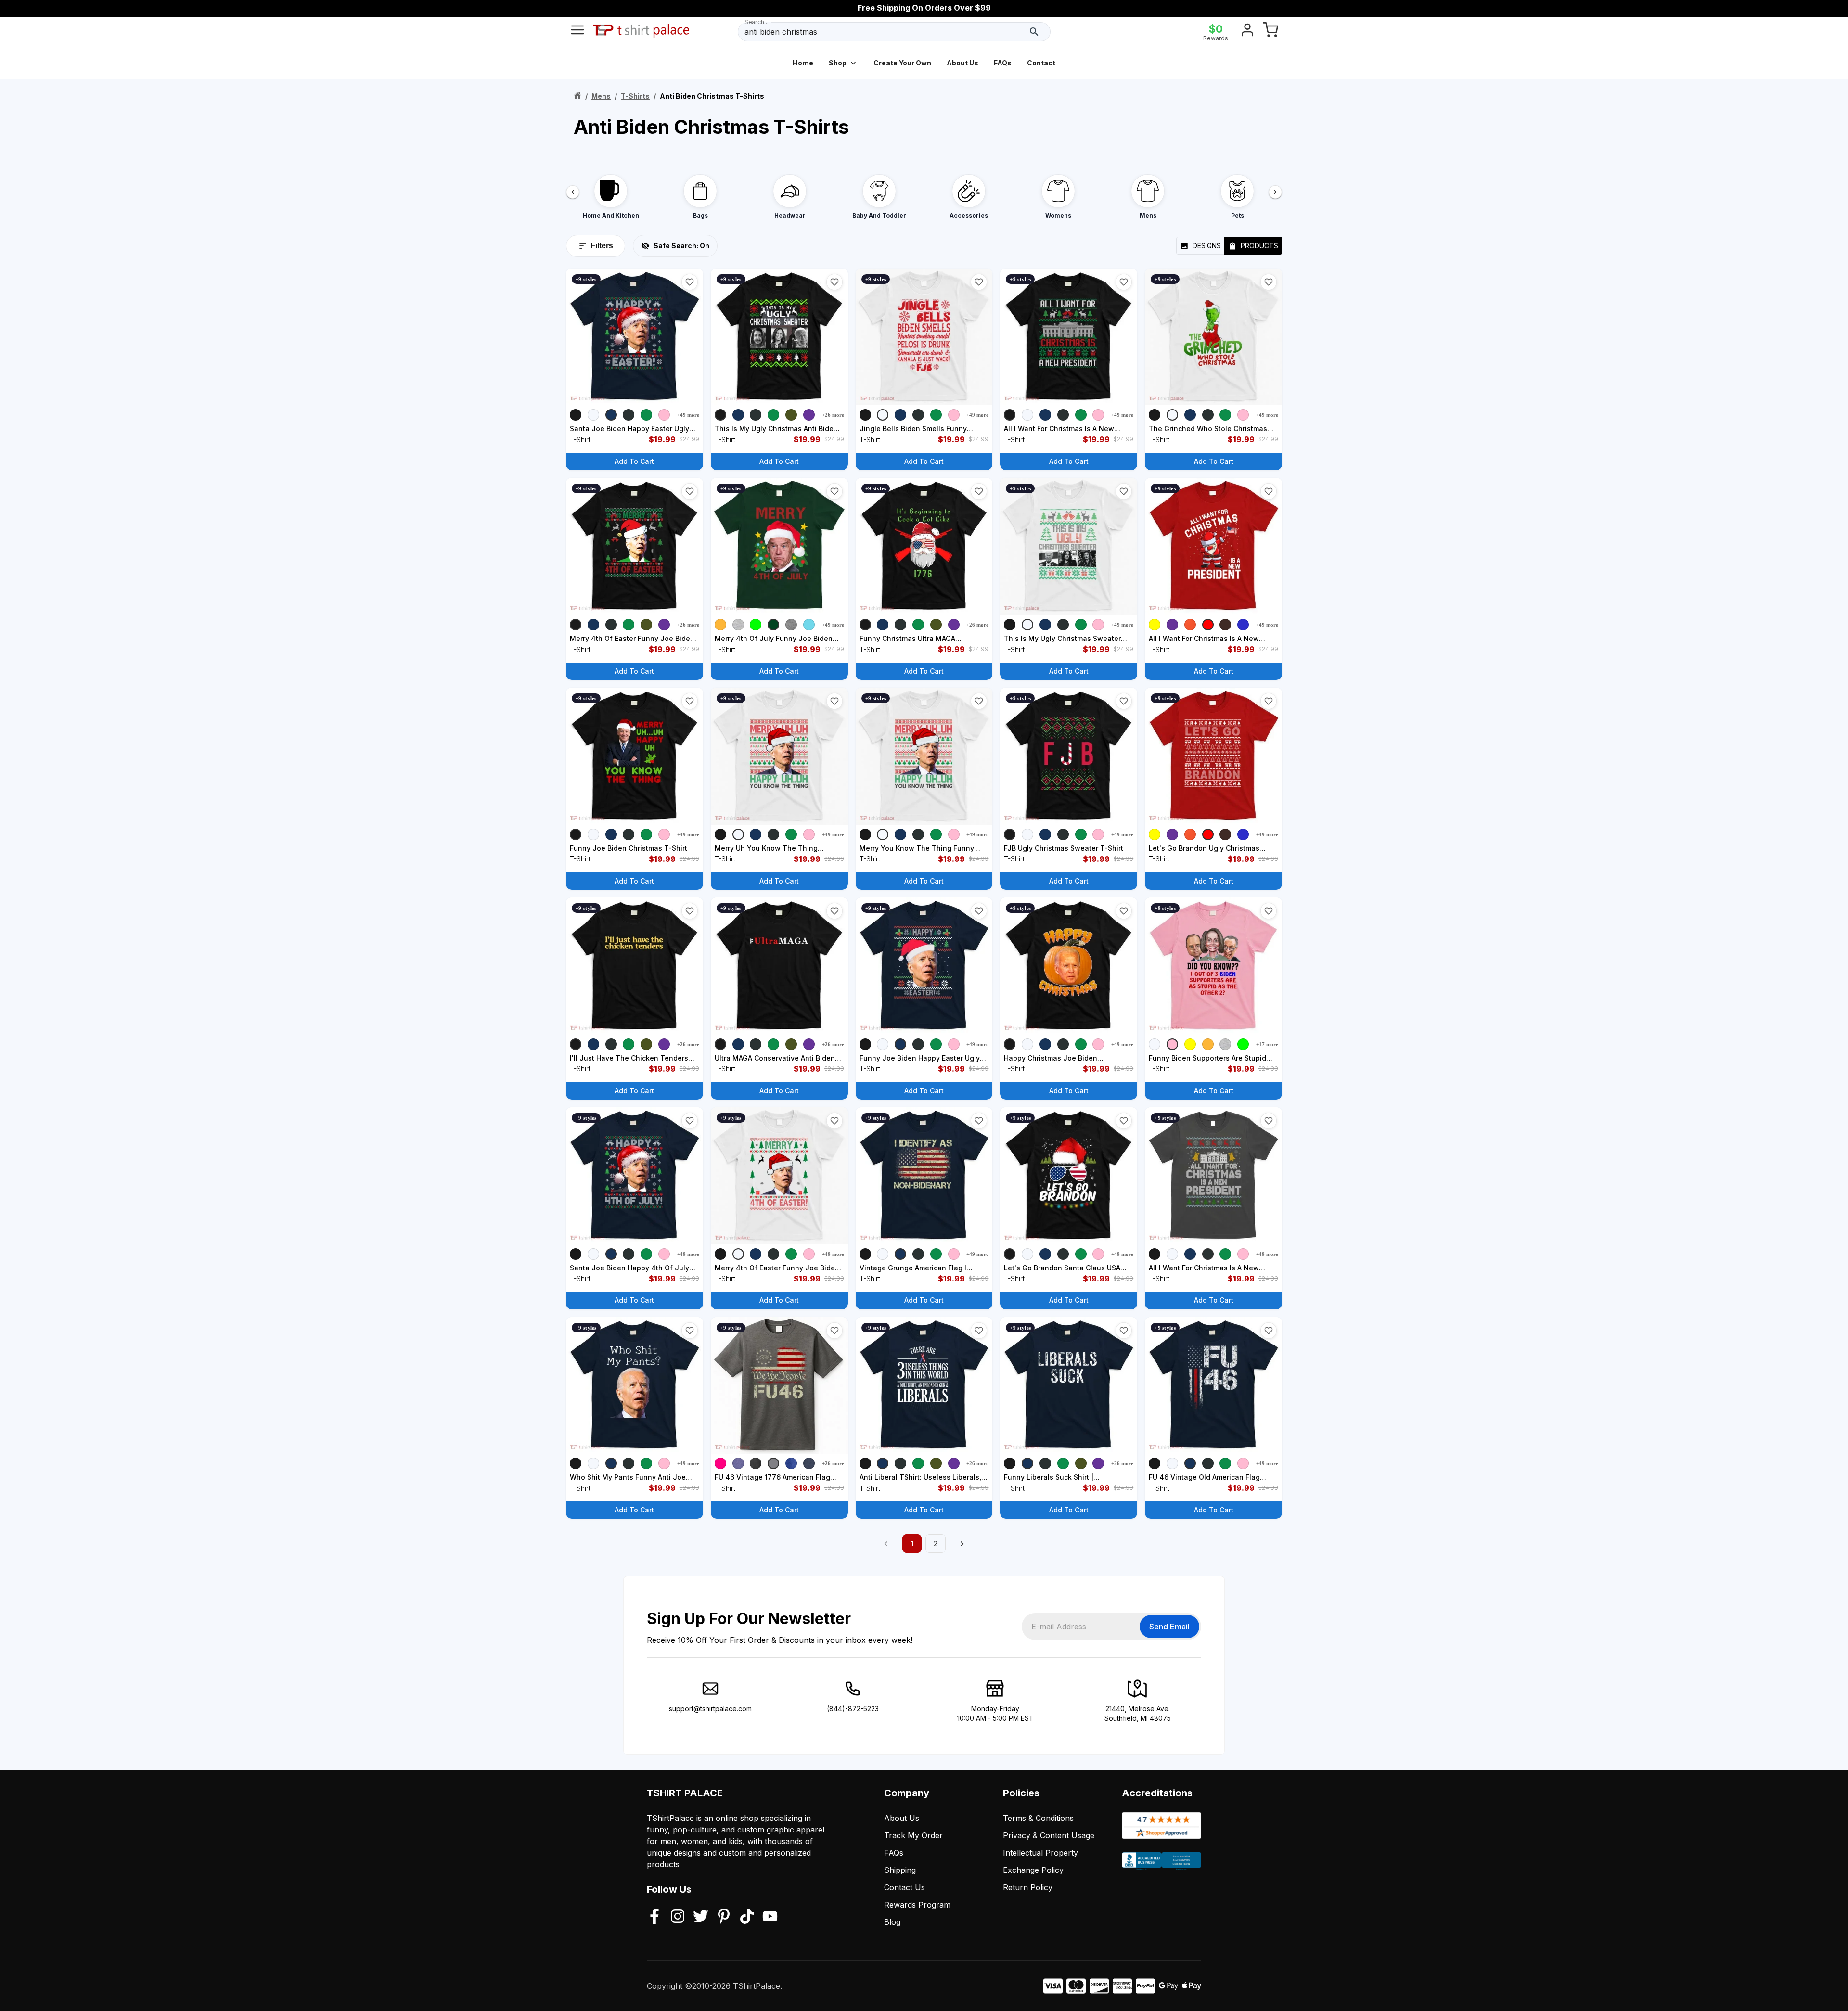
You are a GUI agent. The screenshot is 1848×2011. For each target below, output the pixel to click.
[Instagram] (678, 1917)
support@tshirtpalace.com (710, 1709)
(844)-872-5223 (853, 1709)
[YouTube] (770, 1917)
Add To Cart (634, 461)
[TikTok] (747, 1917)
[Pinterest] (724, 1917)
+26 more (833, 415)
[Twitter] (701, 1917)
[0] (1270, 32)
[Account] (1247, 32)
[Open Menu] (577, 32)
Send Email (1169, 1627)
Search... (757, 22)
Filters (602, 246)
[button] (690, 282)
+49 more (688, 415)
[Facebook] (654, 1917)
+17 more (1267, 1044)
